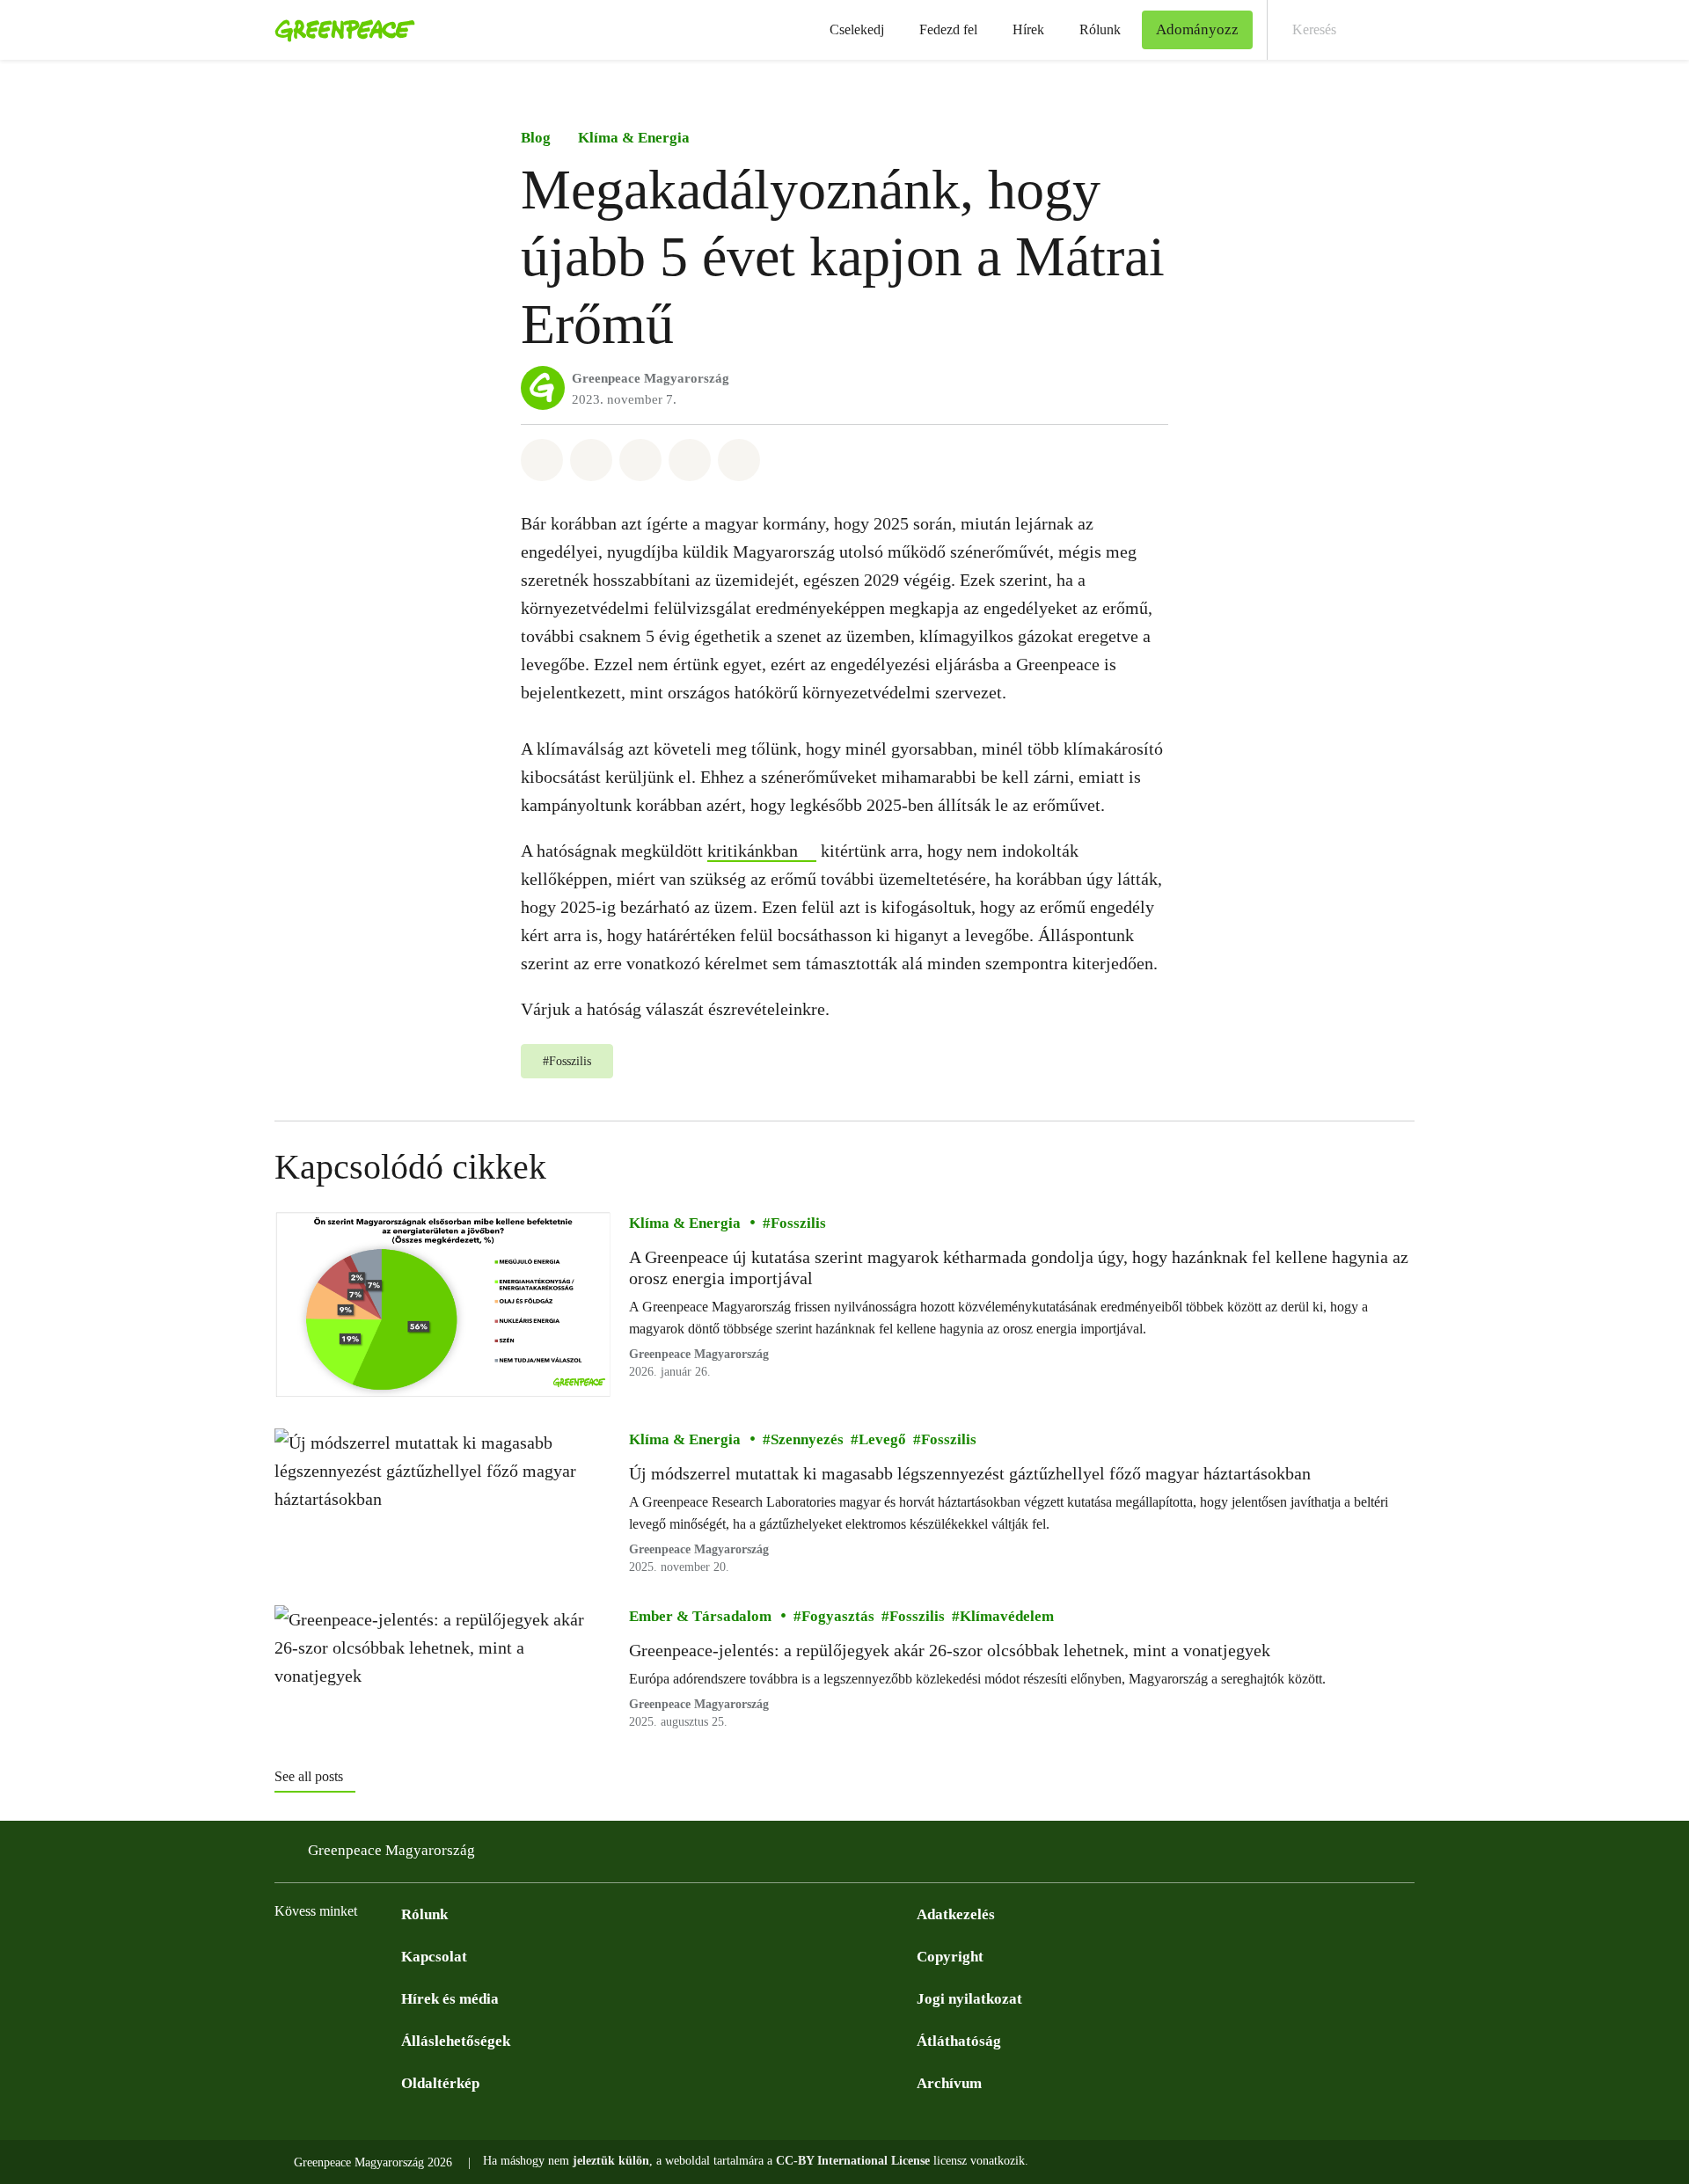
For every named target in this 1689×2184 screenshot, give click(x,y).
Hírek (1028, 29)
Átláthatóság (959, 2041)
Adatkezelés (956, 1914)
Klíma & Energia (634, 138)
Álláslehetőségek (456, 2041)
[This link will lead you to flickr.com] (391, 1955)
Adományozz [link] (1197, 29)
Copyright (950, 1957)
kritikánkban (753, 851)
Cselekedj (857, 29)
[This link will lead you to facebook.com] (285, 1955)
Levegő (882, 1439)
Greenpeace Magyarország (651, 378)
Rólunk (1100, 29)
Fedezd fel (948, 29)
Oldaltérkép (440, 2083)
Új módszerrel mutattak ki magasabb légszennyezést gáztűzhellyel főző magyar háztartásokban (970, 1473)
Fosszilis (798, 1223)
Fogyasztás (838, 1616)
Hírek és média (450, 1999)
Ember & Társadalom (700, 1616)
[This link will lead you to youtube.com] (355, 1955)
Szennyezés (807, 1439)
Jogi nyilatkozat (969, 1999)
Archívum (949, 2083)
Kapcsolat (434, 1957)
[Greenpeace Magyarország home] (340, 30)
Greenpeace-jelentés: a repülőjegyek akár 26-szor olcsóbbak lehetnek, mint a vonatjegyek (950, 1650)
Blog (536, 138)
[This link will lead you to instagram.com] (320, 1955)
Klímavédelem (1007, 1616)
